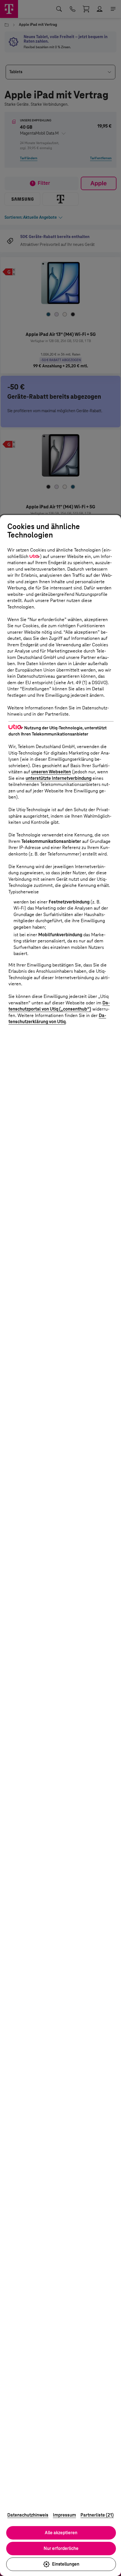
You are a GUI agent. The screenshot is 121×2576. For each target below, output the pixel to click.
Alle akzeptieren (61, 2533)
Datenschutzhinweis (28, 2515)
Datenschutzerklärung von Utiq (57, 1019)
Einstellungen (66, 2564)
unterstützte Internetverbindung (59, 778)
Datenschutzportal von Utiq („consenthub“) (59, 1006)
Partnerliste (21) (97, 2515)
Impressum (64, 2515)
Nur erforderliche (61, 2548)
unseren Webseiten (51, 772)
